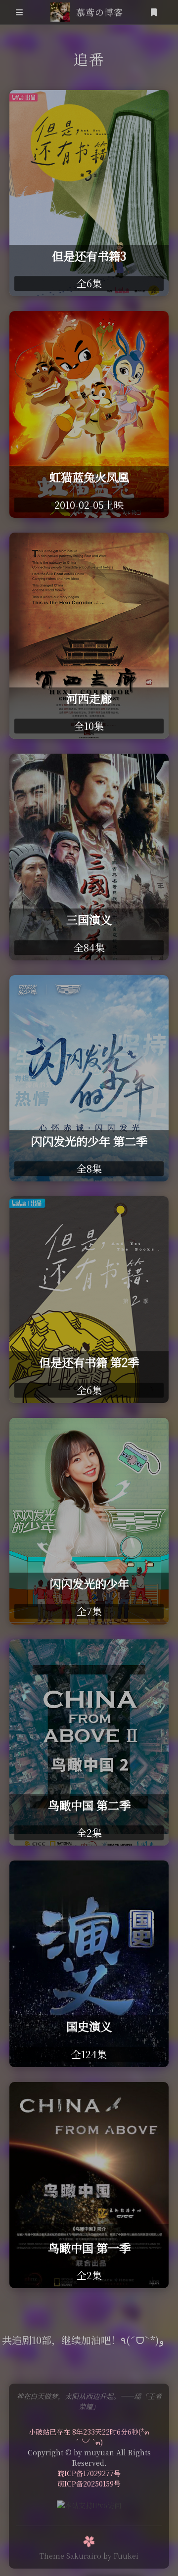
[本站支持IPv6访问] (89, 2504)
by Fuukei (121, 2556)
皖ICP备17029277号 (89, 2473)
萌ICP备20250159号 (89, 2484)
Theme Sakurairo (70, 2556)
